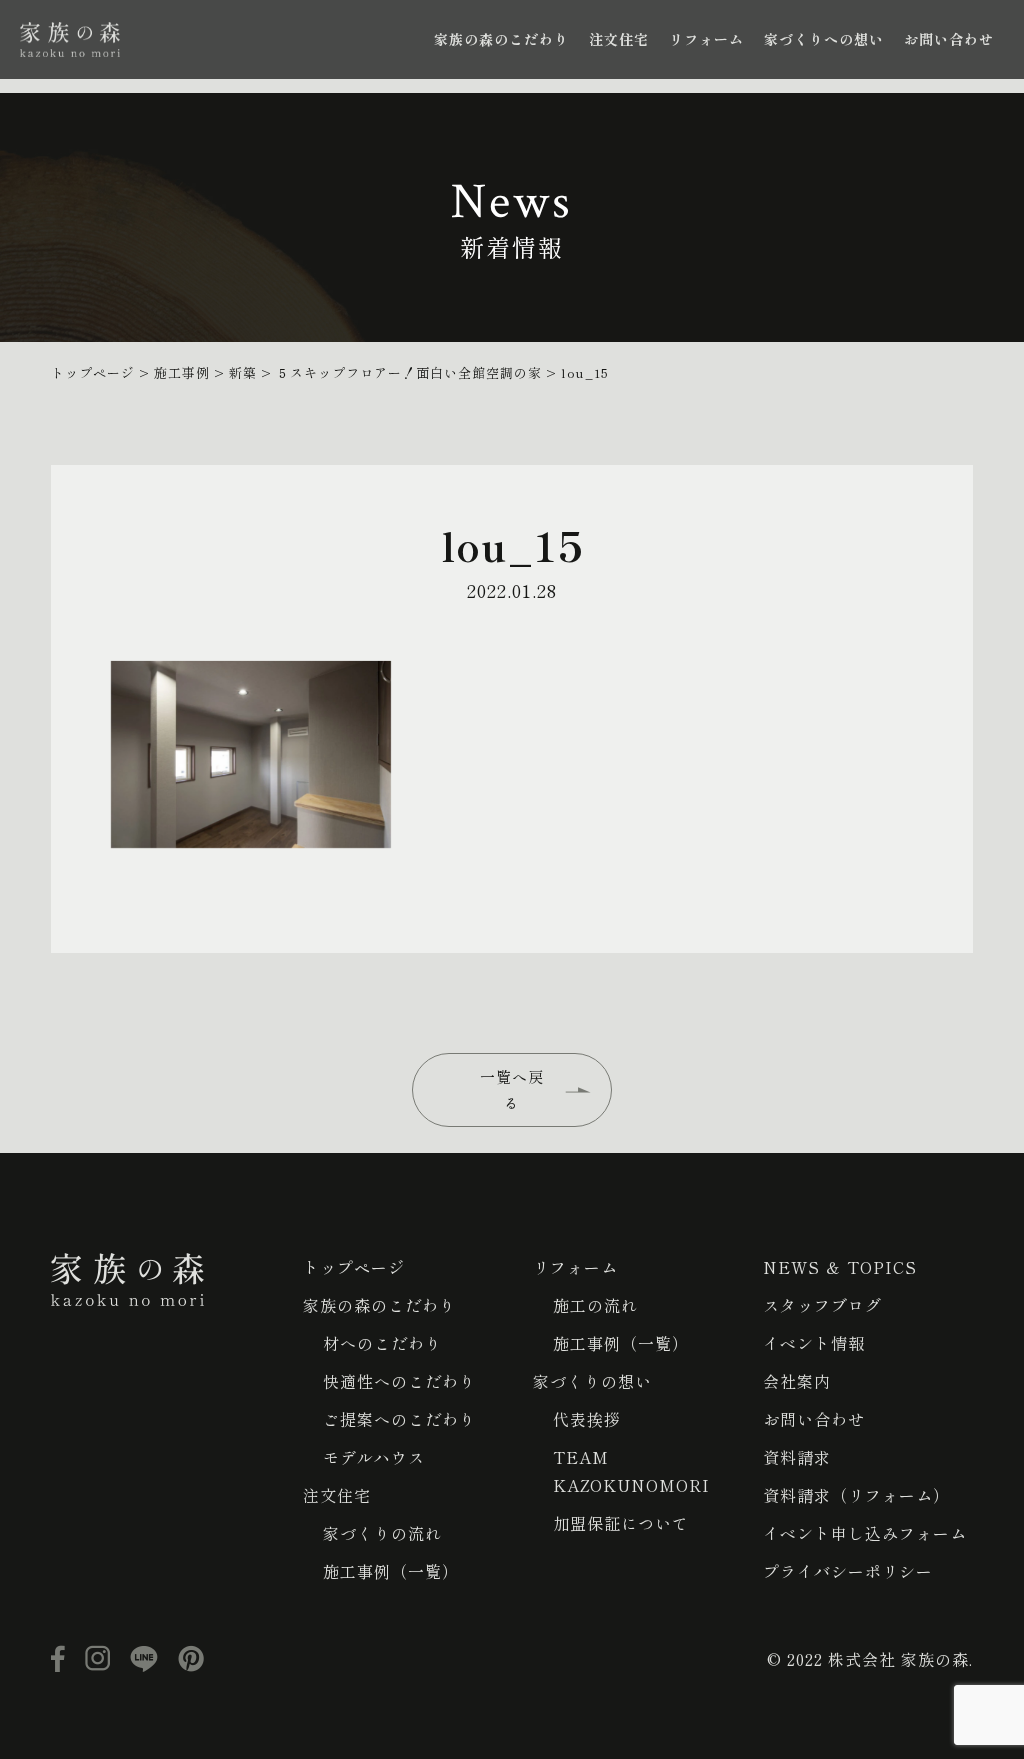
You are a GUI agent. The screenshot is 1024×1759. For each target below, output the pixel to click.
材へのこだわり (382, 1343)
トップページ (354, 1267)
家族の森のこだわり (501, 39)
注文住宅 (619, 39)
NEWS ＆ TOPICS (840, 1267)
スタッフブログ (822, 1305)
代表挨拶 (587, 1419)
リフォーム (706, 39)
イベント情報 (814, 1343)
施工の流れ (595, 1305)
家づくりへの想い (824, 39)
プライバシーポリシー (848, 1571)
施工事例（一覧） (391, 1571)
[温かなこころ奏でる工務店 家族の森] (70, 39)
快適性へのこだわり (399, 1381)
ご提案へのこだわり (399, 1419)
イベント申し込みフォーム (865, 1533)
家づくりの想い (592, 1381)
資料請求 (797, 1457)
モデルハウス (374, 1457)
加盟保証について (621, 1523)
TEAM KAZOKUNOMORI (631, 1471)
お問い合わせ (949, 39)
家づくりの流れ (382, 1533)
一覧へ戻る (512, 1089)
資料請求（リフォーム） (856, 1495)
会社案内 (797, 1381)
